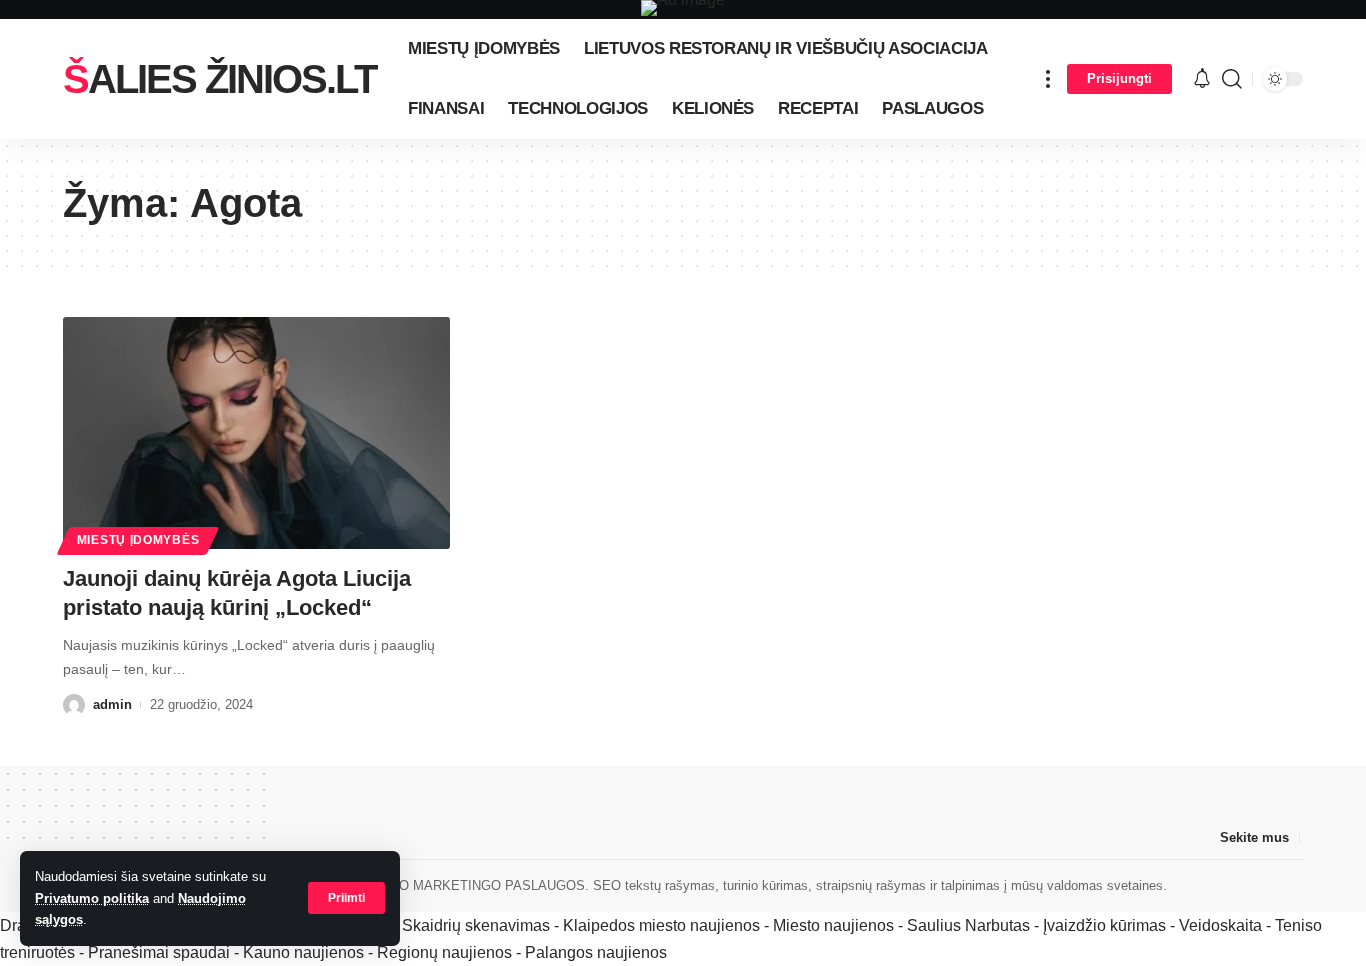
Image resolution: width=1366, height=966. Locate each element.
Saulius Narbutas (968, 925)
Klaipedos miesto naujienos (661, 925)
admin (112, 704)
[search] (1232, 79)
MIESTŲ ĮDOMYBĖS (138, 540)
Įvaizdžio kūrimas (1104, 925)
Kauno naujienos (303, 952)
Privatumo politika (92, 898)
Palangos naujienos (596, 952)
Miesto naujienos (833, 925)
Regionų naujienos (444, 952)
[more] (1048, 79)
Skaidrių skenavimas (476, 925)
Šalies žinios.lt (219, 79)
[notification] (1202, 79)
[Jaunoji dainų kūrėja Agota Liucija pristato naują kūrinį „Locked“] (256, 433)
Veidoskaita (1220, 925)
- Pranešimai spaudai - (161, 952)
